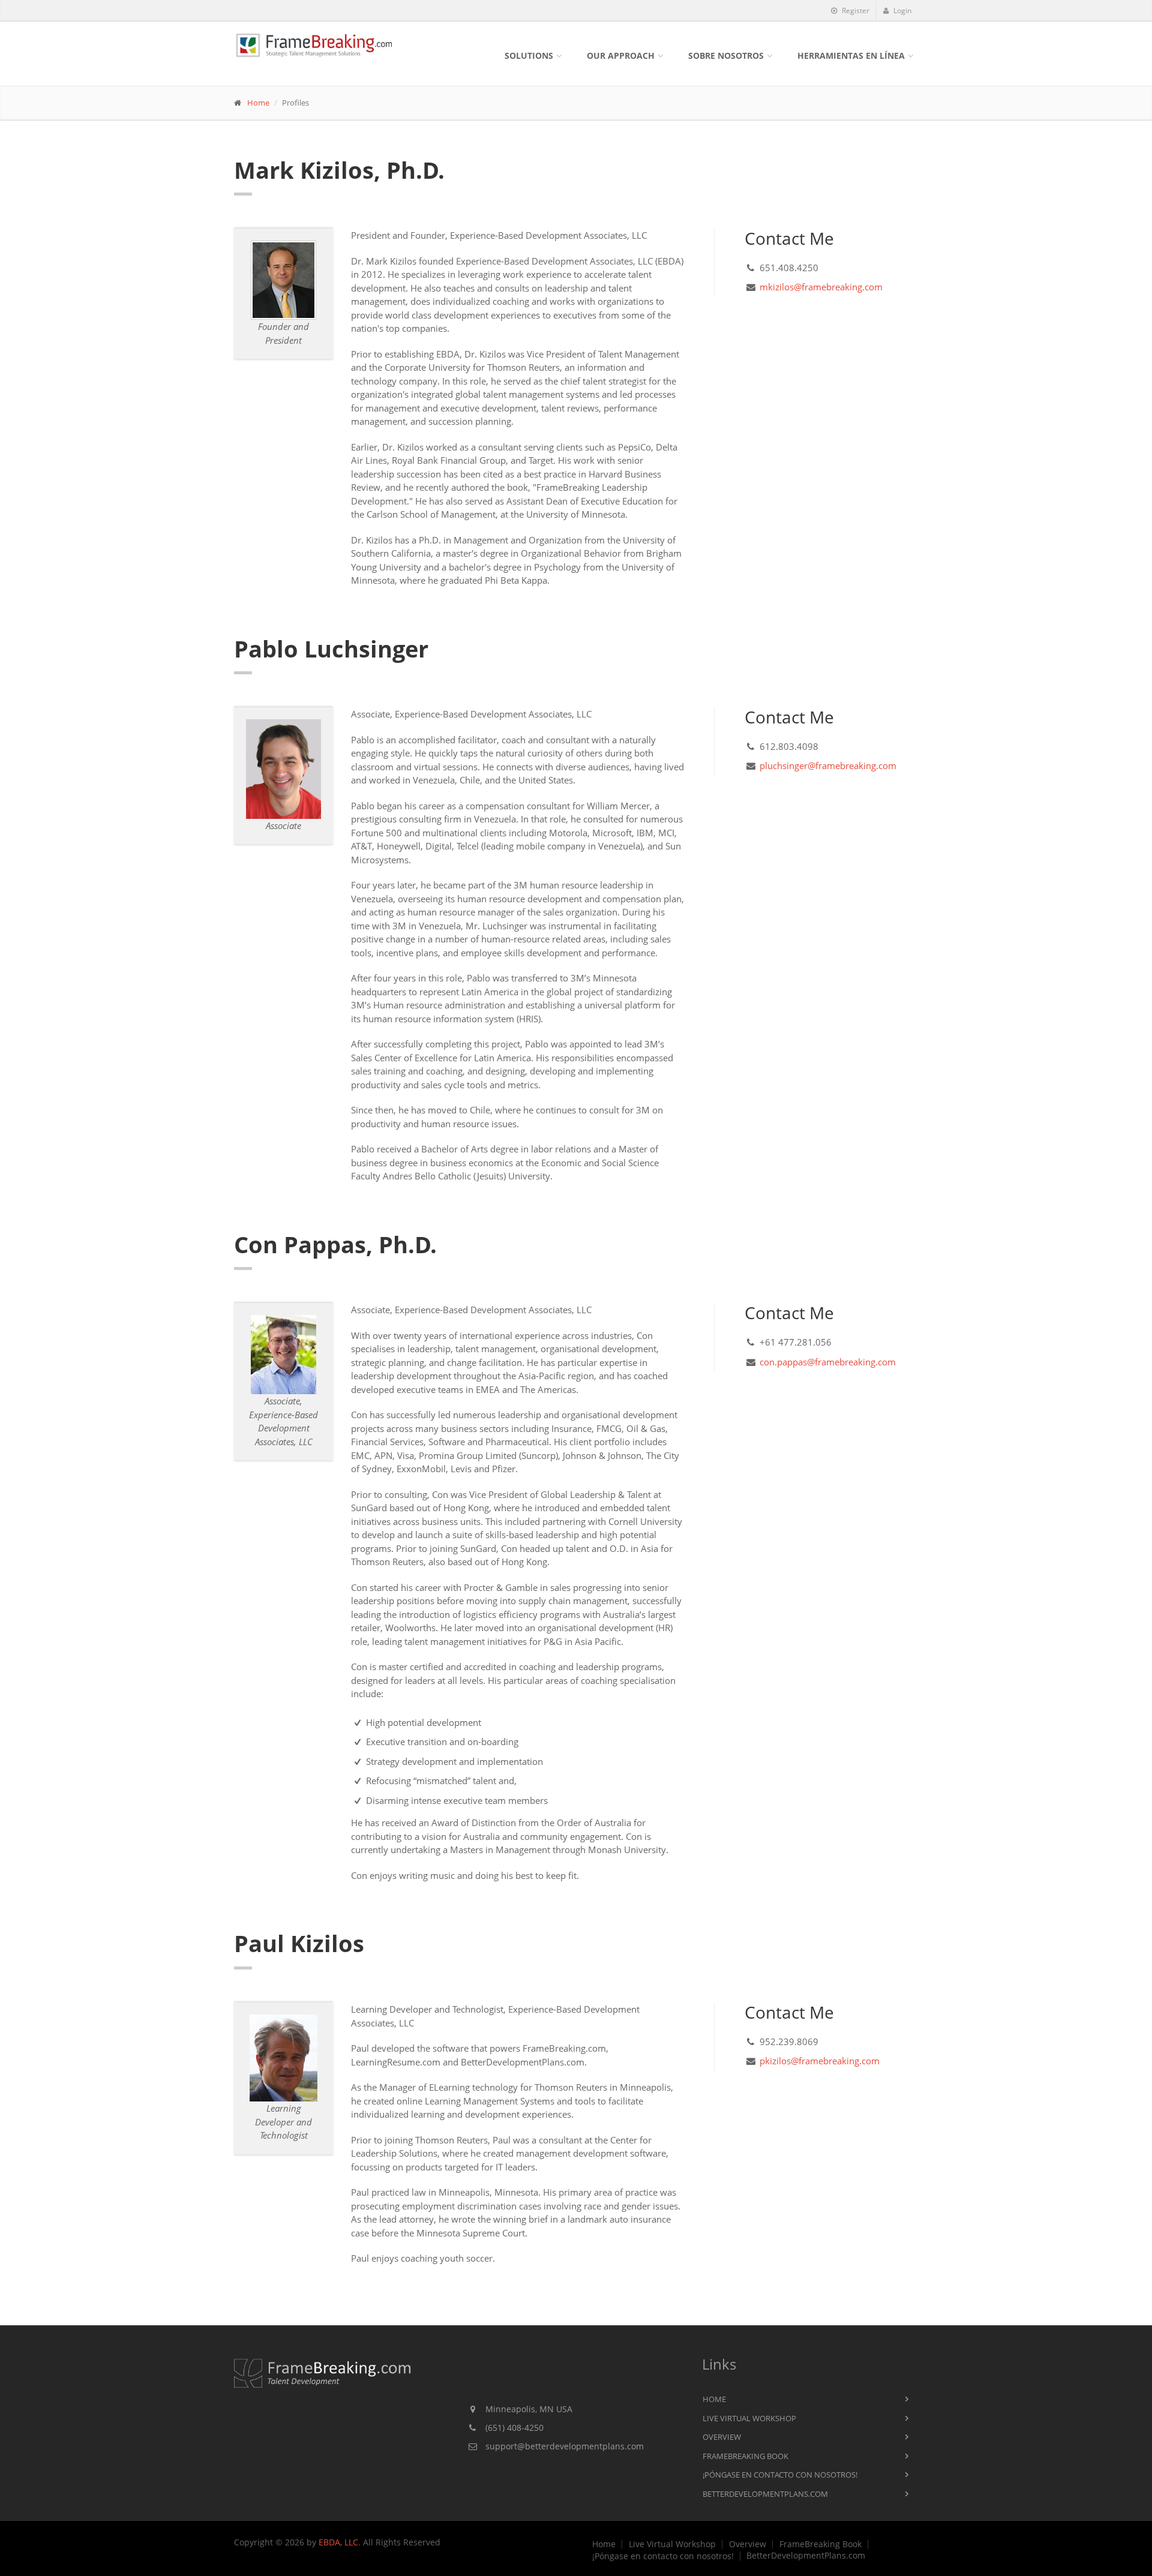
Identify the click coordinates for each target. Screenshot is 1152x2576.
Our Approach (621, 55)
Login (901, 10)
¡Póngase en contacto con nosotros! (780, 2475)
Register (855, 10)
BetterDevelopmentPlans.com (765, 2494)
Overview (722, 2437)
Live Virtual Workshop (749, 2418)
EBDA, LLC (338, 2542)
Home (258, 103)
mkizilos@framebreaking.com (821, 287)
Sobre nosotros (726, 55)
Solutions (529, 55)
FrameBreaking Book (745, 2456)
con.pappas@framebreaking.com (828, 1362)
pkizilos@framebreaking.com (820, 2061)
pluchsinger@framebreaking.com (828, 765)
